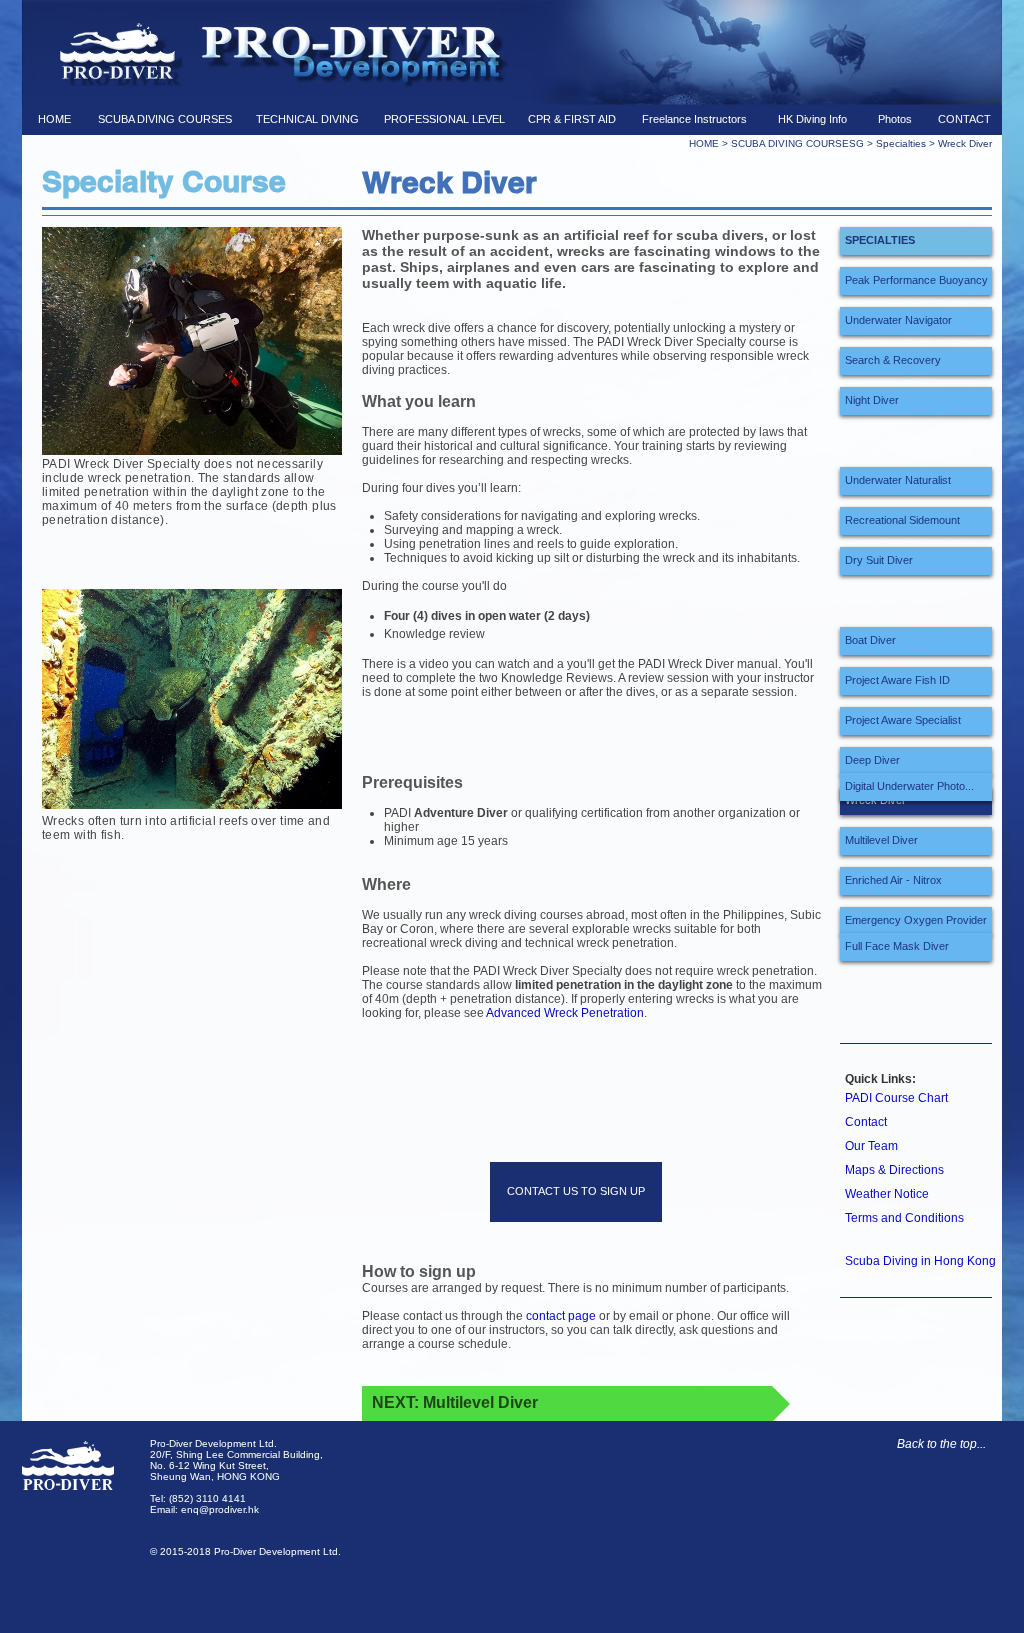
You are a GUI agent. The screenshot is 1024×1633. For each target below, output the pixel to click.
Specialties (901, 143)
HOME (705, 143)
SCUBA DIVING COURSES (793, 143)
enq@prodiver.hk (220, 1509)
